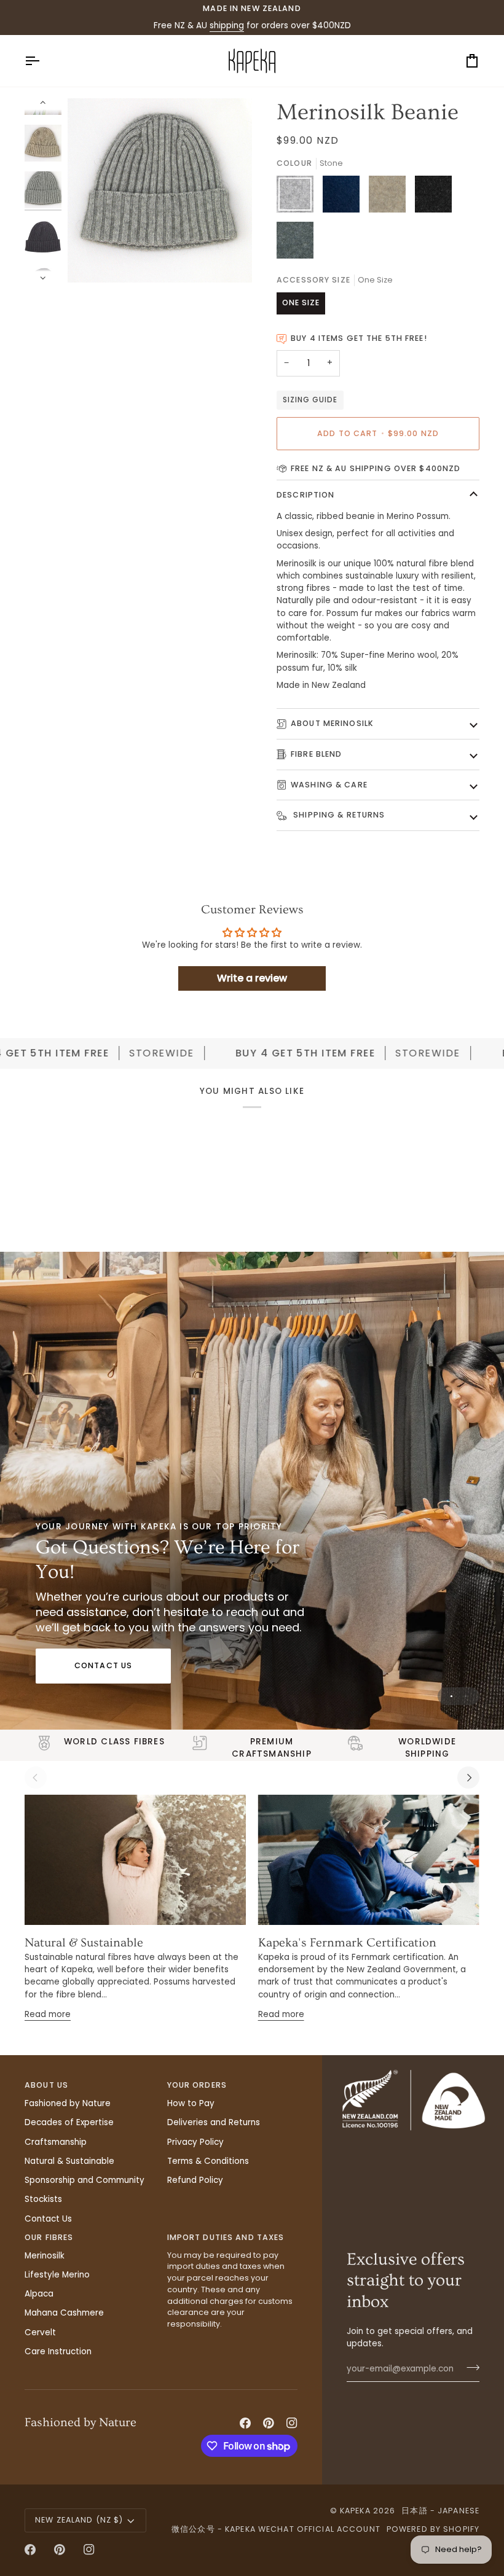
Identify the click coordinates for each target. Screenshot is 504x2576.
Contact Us (103, 1665)
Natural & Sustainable (84, 1943)
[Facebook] (245, 2423)
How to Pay (191, 2103)
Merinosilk (45, 2256)
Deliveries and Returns (214, 2122)
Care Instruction (58, 2352)
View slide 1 (451, 1696)
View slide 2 (466, 1696)
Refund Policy (195, 2180)
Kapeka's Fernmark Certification (347, 1943)
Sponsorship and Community (85, 2180)
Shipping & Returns (338, 815)
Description (305, 495)
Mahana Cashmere (64, 2313)
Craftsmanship (56, 2142)
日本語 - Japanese (440, 2511)
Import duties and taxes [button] (226, 2237)
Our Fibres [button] (49, 2237)
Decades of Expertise (69, 2122)
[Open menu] (43, 61)
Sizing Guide (310, 400)
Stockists (43, 2199)
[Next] (468, 1778)
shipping (227, 25)
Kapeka (355, 2511)
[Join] (469, 2367)
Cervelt (40, 2332)
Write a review (252, 978)
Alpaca (39, 2294)
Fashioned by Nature (68, 2103)
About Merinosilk (332, 723)
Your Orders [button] (197, 2085)
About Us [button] (46, 2085)
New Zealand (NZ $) (79, 2520)
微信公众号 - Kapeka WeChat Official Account (276, 2529)
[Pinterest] (269, 2423)
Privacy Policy (195, 2142)
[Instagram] (292, 2423)
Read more (48, 2014)
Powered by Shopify (433, 2529)
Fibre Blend (316, 754)
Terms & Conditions (208, 2161)
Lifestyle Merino (57, 2275)
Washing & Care (329, 785)
